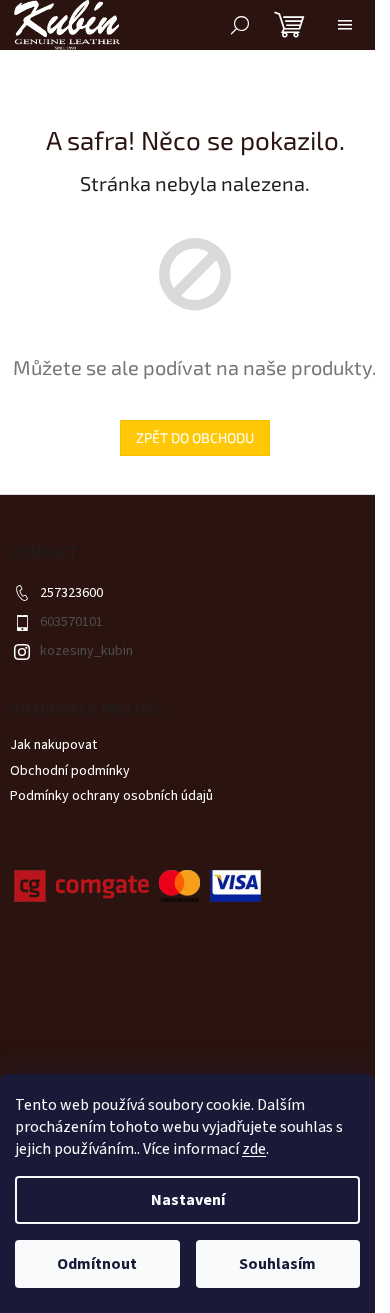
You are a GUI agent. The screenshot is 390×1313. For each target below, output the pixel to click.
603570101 (71, 622)
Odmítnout (97, 1264)
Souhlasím (277, 1264)
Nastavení (188, 1200)
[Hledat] (240, 25)
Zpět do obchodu (195, 437)
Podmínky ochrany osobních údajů (111, 796)
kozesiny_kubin (86, 651)
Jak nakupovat (53, 745)
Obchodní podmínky (70, 771)
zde (254, 1149)
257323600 (71, 593)
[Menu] (345, 25)
